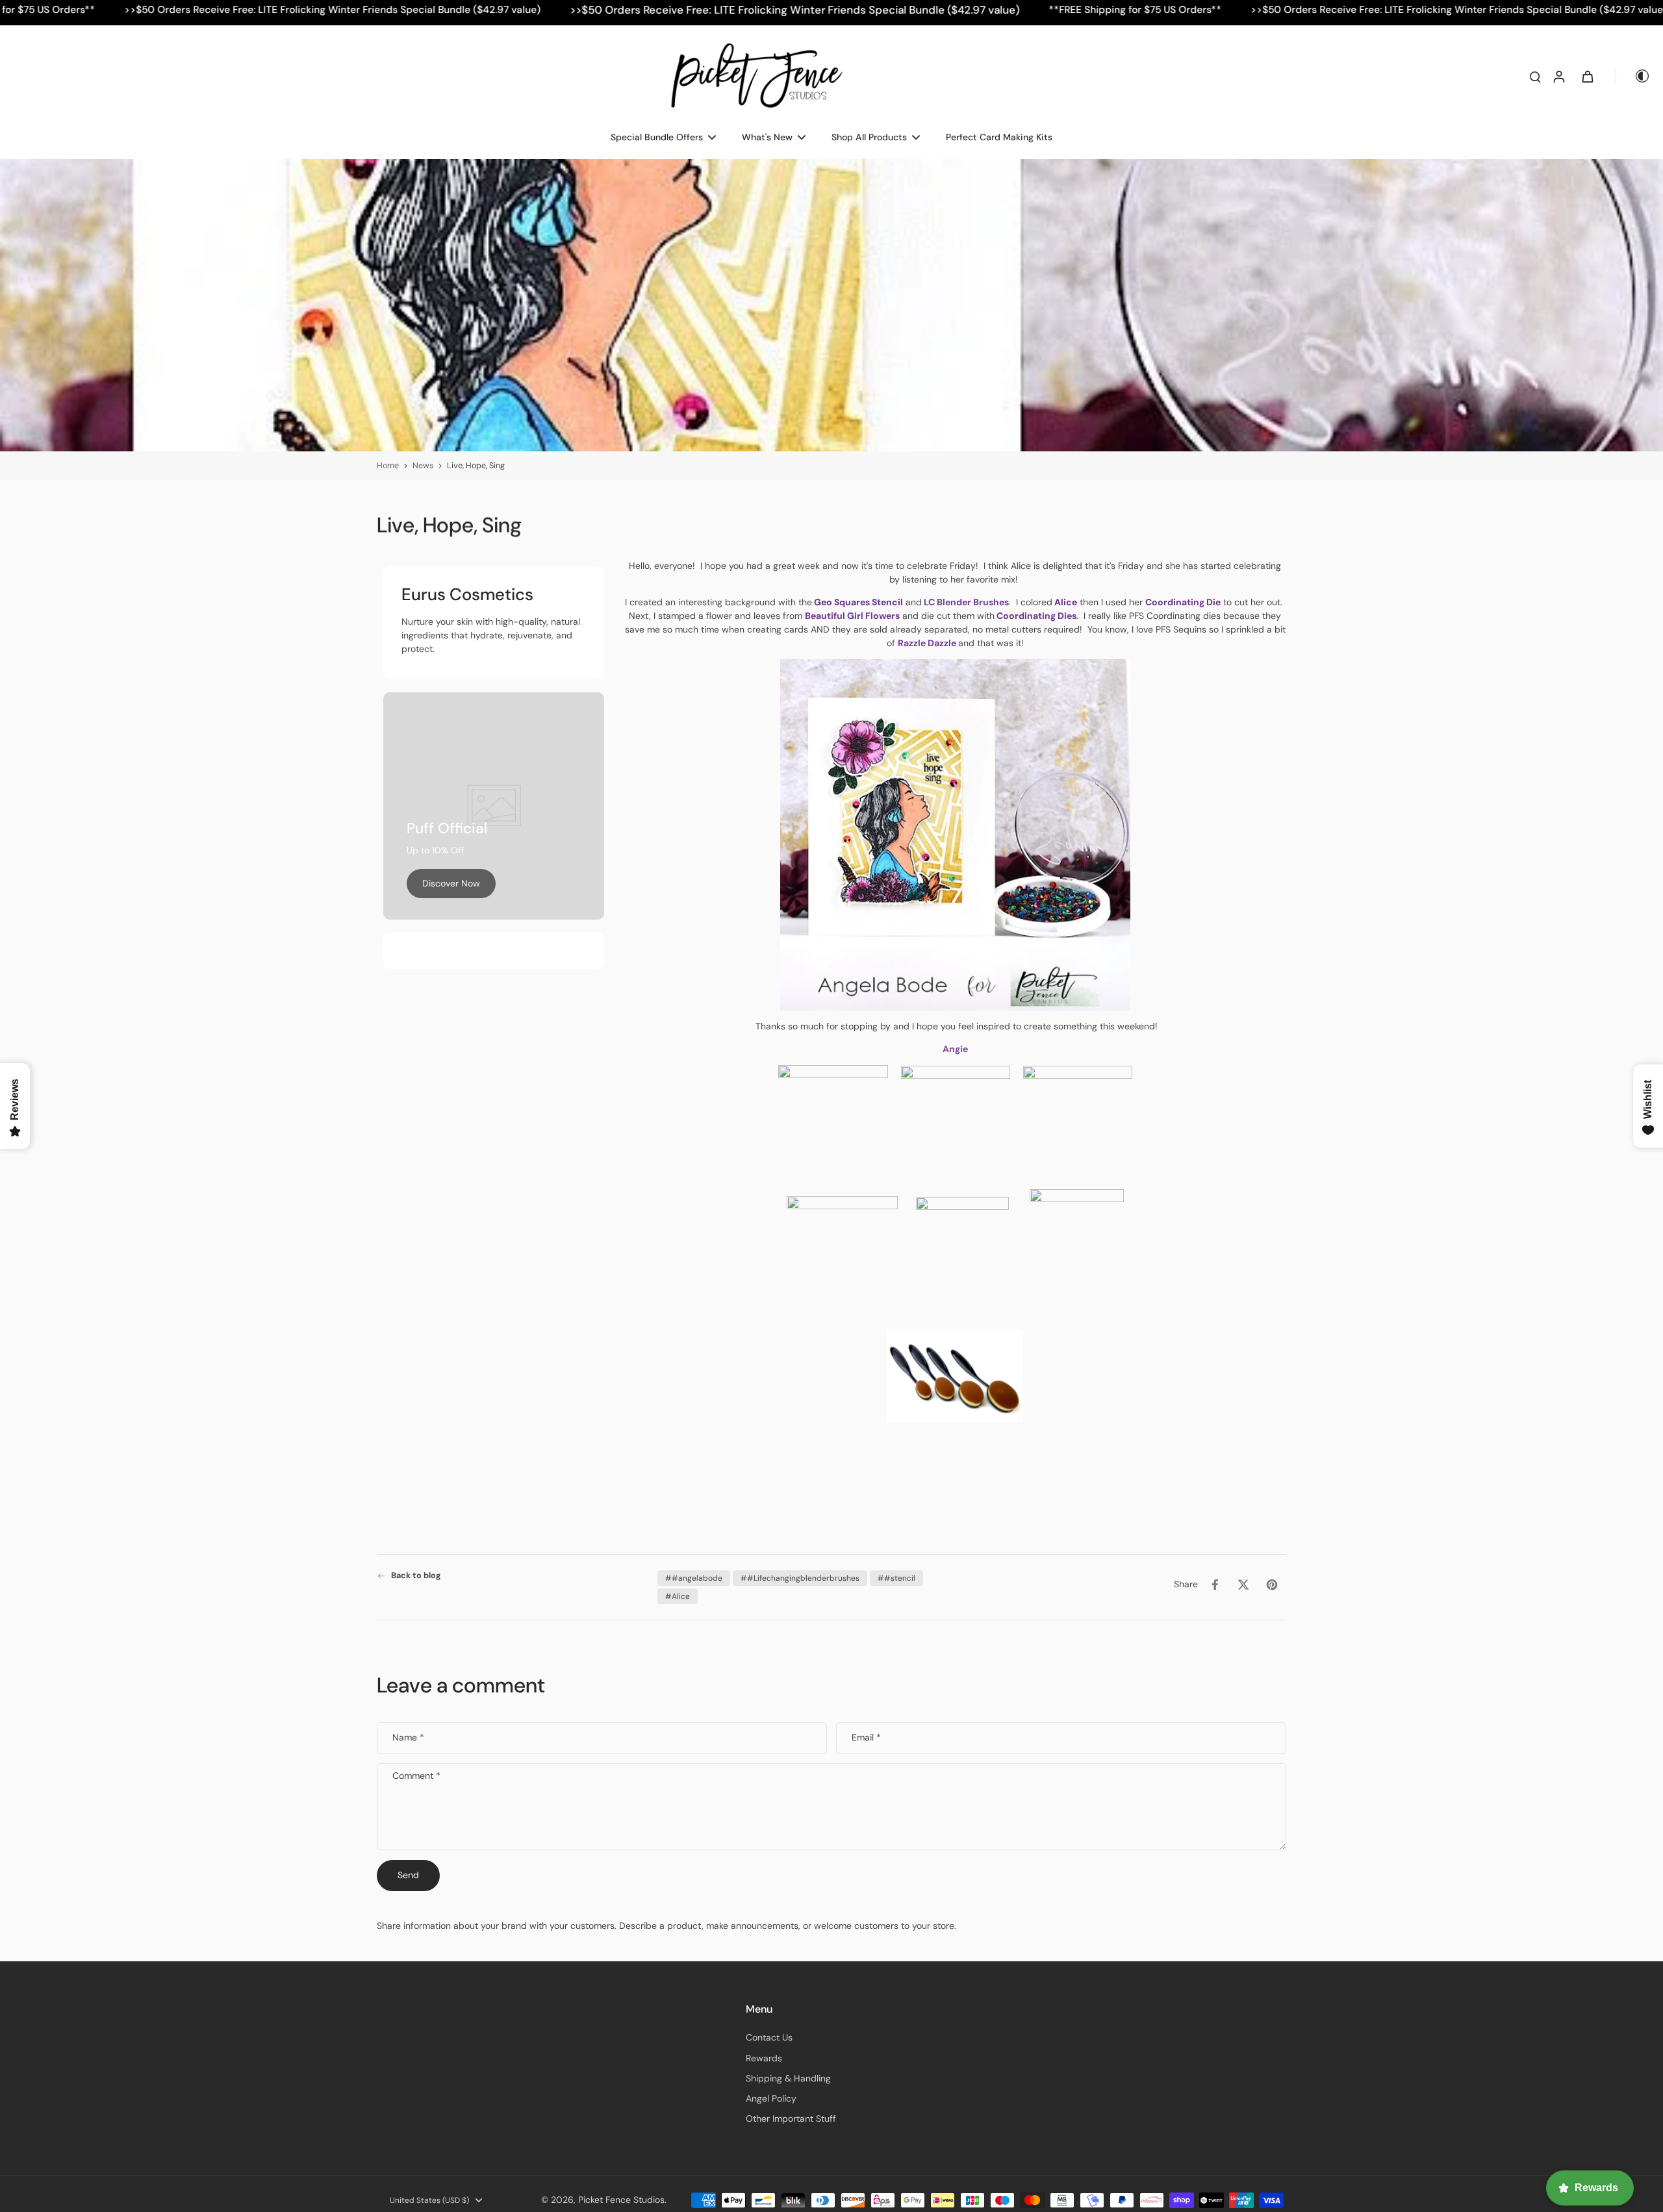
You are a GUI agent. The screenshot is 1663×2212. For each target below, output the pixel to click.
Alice (1065, 602)
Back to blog (416, 1576)
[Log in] (1558, 76)
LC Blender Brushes (966, 602)
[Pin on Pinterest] (1272, 1585)
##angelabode (694, 1578)
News (423, 466)
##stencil (896, 1578)
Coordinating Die (1183, 602)
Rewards (764, 2058)
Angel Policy (771, 2098)
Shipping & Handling (788, 2078)
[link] (451, 884)
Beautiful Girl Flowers (852, 616)
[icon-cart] (1587, 76)
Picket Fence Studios (621, 2200)
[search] (1535, 76)
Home (388, 466)
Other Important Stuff (791, 2118)
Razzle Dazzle (927, 643)
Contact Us (769, 2037)
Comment (416, 1776)
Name (408, 1738)
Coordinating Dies (1035, 616)
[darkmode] (1633, 76)
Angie (955, 1049)
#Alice (678, 1596)
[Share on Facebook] (1215, 1585)
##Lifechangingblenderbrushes (800, 1578)
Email (866, 1738)
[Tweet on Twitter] (1243, 1585)
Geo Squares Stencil (858, 602)
